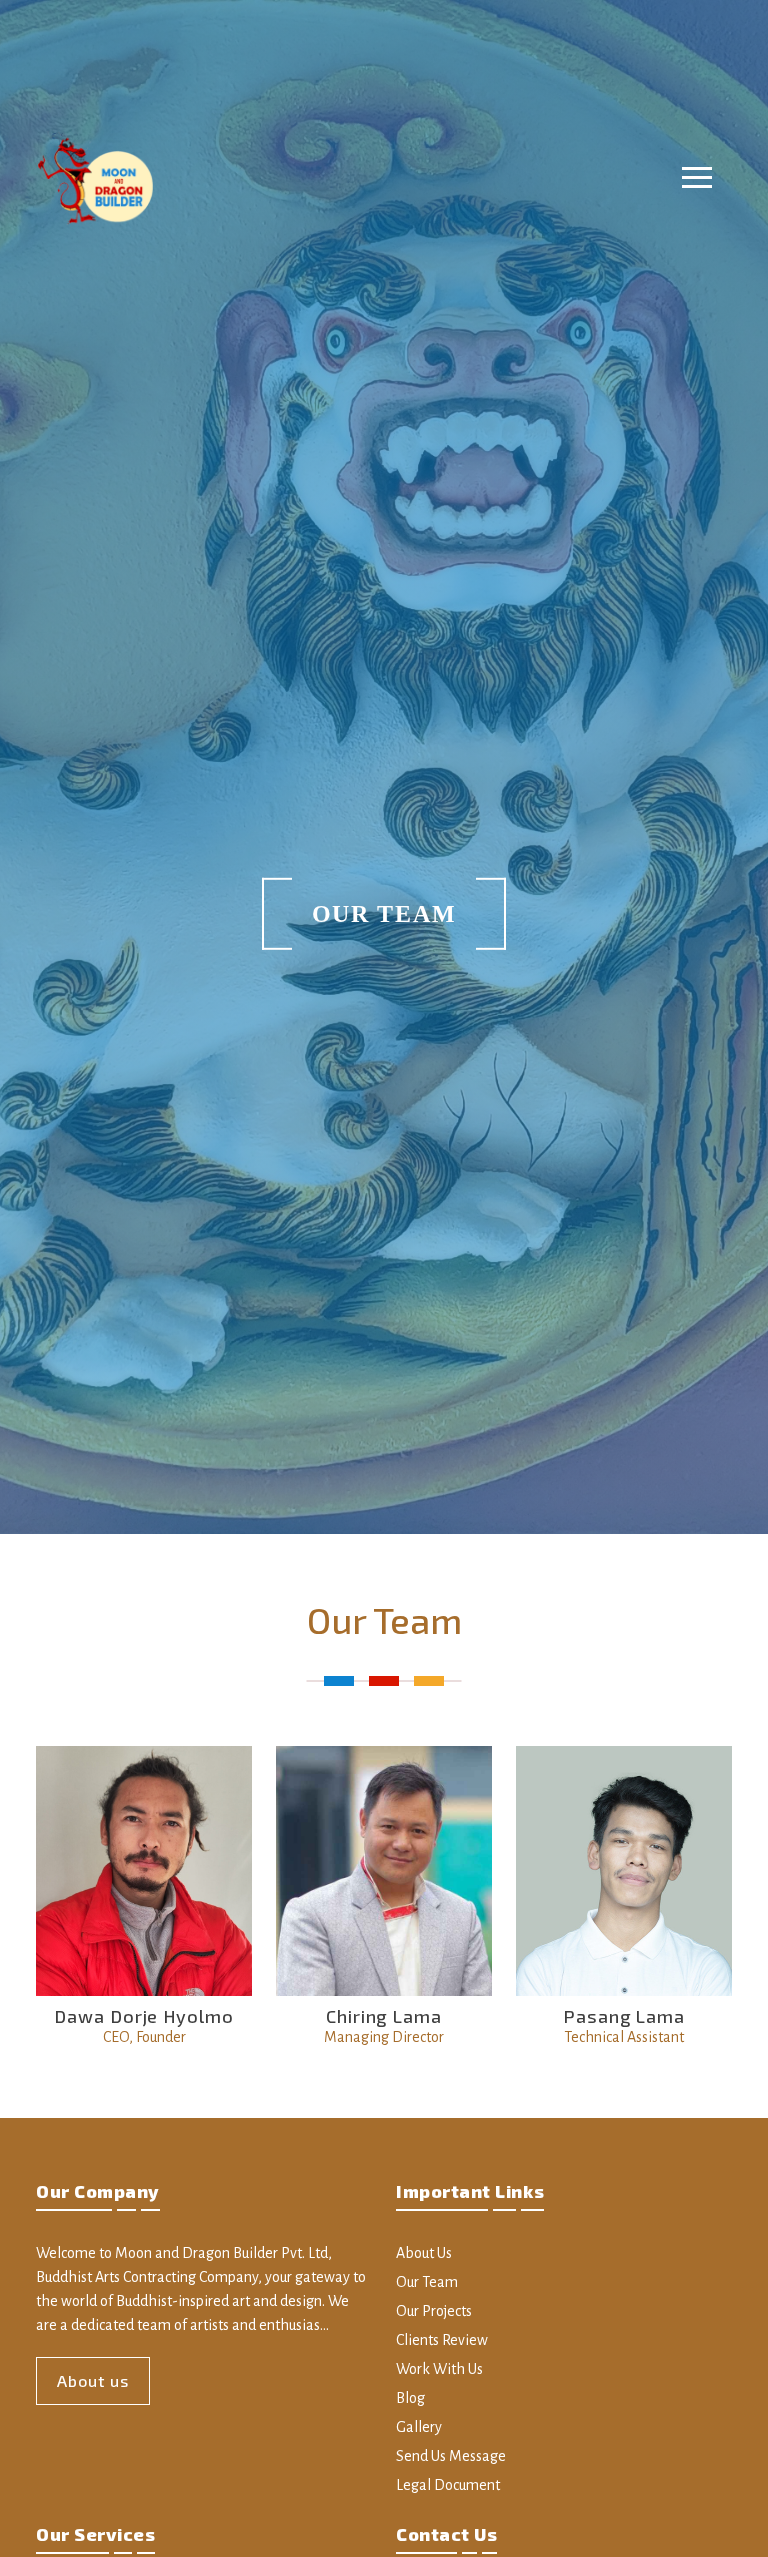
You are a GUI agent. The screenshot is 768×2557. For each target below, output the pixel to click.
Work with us (439, 2369)
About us (93, 2380)
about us (424, 2253)
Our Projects (434, 2311)
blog (410, 2398)
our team (427, 2282)
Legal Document (448, 2485)
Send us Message (451, 2456)
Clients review (442, 2340)
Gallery (419, 2427)
